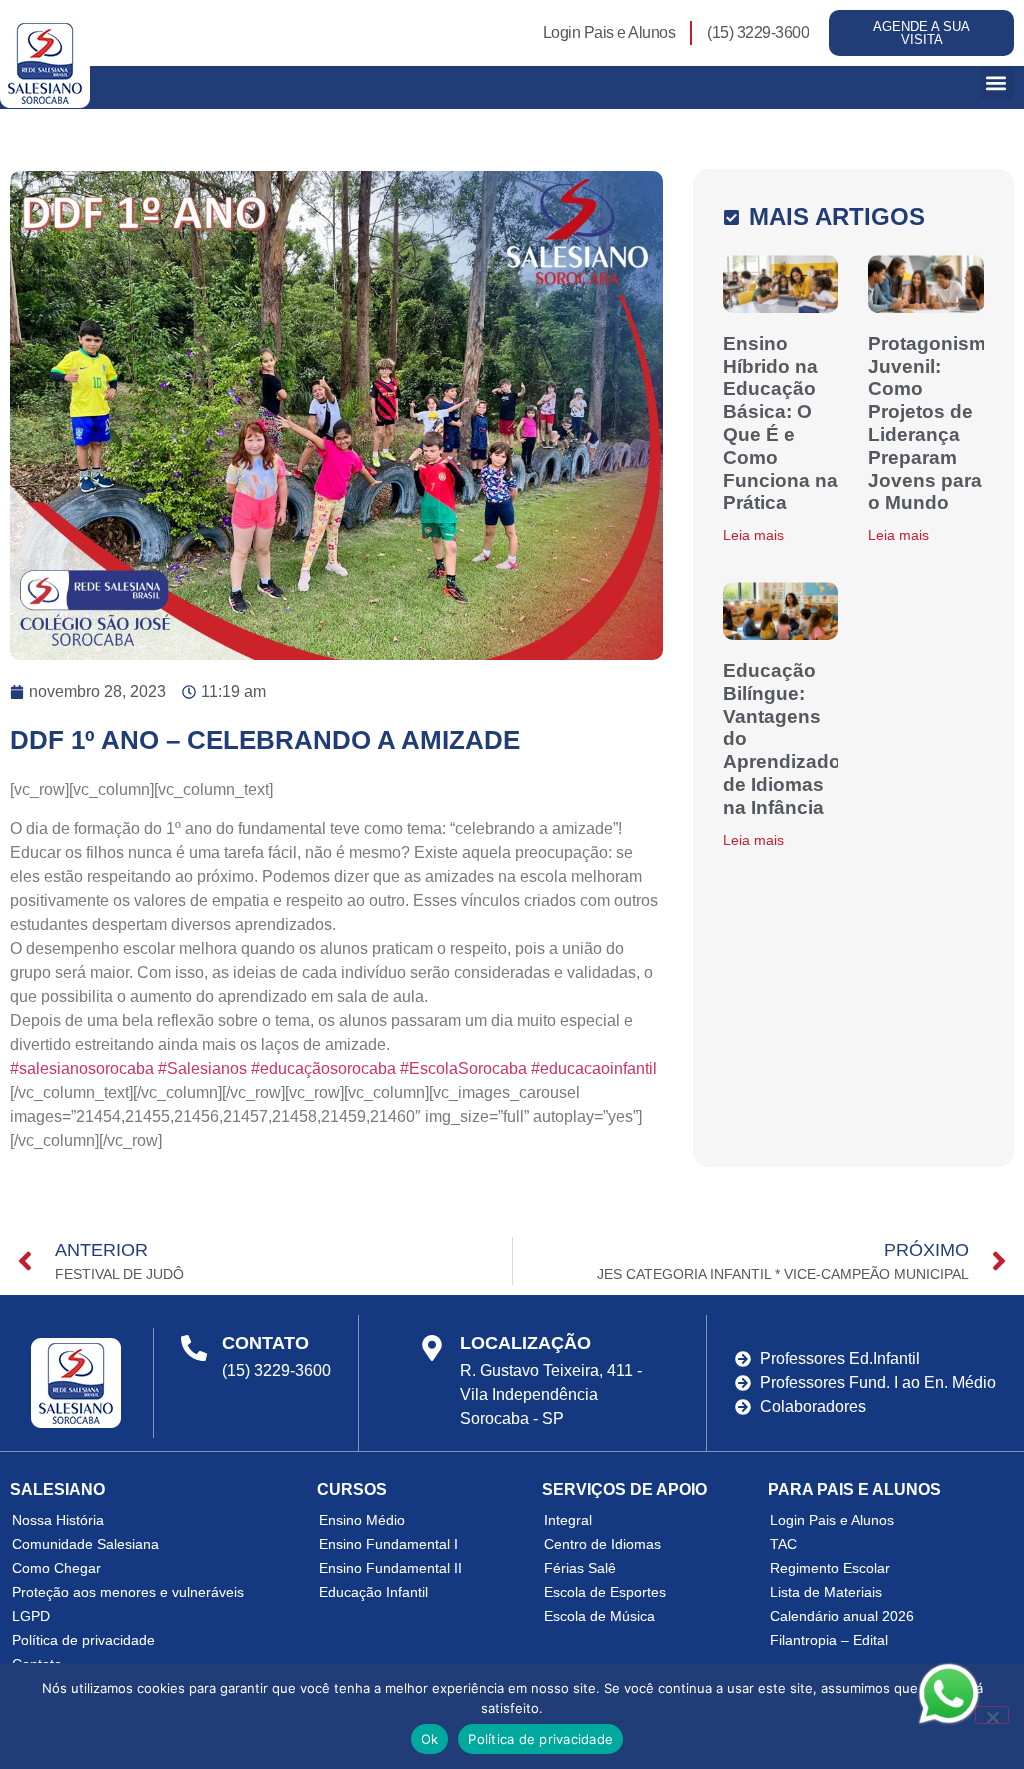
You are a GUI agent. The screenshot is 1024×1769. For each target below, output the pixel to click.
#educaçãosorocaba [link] (323, 1068)
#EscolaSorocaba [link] (463, 1068)
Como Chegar (56, 1568)
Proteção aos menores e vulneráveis (128, 1592)
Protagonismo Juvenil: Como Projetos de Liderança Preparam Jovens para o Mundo (933, 423)
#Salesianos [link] (202, 1068)
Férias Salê (580, 1568)
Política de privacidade (83, 1640)
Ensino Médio (362, 1520)
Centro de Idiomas (602, 1544)
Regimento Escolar (830, 1568)
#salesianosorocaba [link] (82, 1068)
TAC (783, 1544)
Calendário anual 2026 (842, 1616)
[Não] (992, 1715)
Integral (568, 1520)
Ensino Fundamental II (390, 1568)
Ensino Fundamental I (388, 1544)
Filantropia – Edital (829, 1640)
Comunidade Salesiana (85, 1544)
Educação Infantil (373, 1592)
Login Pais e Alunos (832, 1520)
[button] (996, 82)
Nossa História (58, 1520)
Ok (430, 1739)
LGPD (31, 1616)
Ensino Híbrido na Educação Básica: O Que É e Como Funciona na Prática (780, 423)
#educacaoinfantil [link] (594, 1068)
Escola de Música (599, 1616)
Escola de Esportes (605, 1592)
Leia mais (753, 535)
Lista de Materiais (826, 1592)
